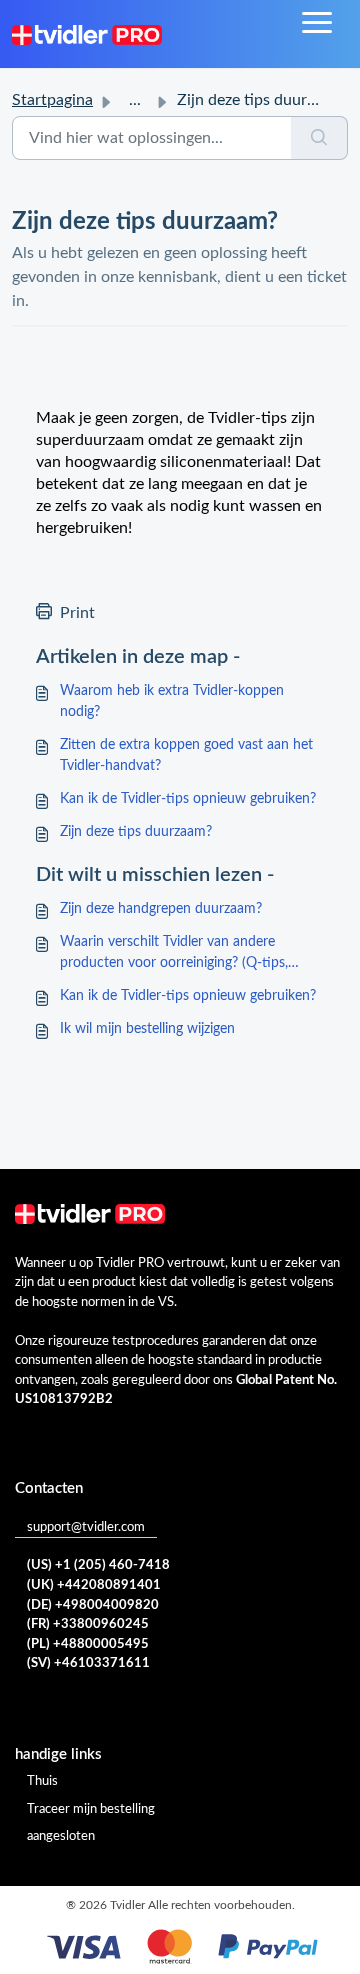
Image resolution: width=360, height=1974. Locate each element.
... (135, 100)
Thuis (42, 1781)
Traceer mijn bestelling (91, 1809)
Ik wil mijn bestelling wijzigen (147, 1029)
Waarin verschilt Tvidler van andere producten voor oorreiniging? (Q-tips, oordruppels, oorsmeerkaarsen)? (174, 954)
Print (77, 613)
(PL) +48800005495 (88, 1644)
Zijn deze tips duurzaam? (136, 832)
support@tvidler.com (86, 1527)
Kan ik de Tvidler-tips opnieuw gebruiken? (188, 799)
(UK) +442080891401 (94, 1585)
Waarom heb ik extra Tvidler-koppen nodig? (172, 701)
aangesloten (61, 1836)
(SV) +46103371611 (88, 1663)
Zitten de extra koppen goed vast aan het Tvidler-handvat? (186, 755)
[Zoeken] (319, 138)
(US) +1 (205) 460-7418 (98, 1565)
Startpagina (52, 100)
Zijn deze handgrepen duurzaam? (161, 909)
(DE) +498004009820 (93, 1605)
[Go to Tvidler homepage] (87, 34)
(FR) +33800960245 (88, 1624)
